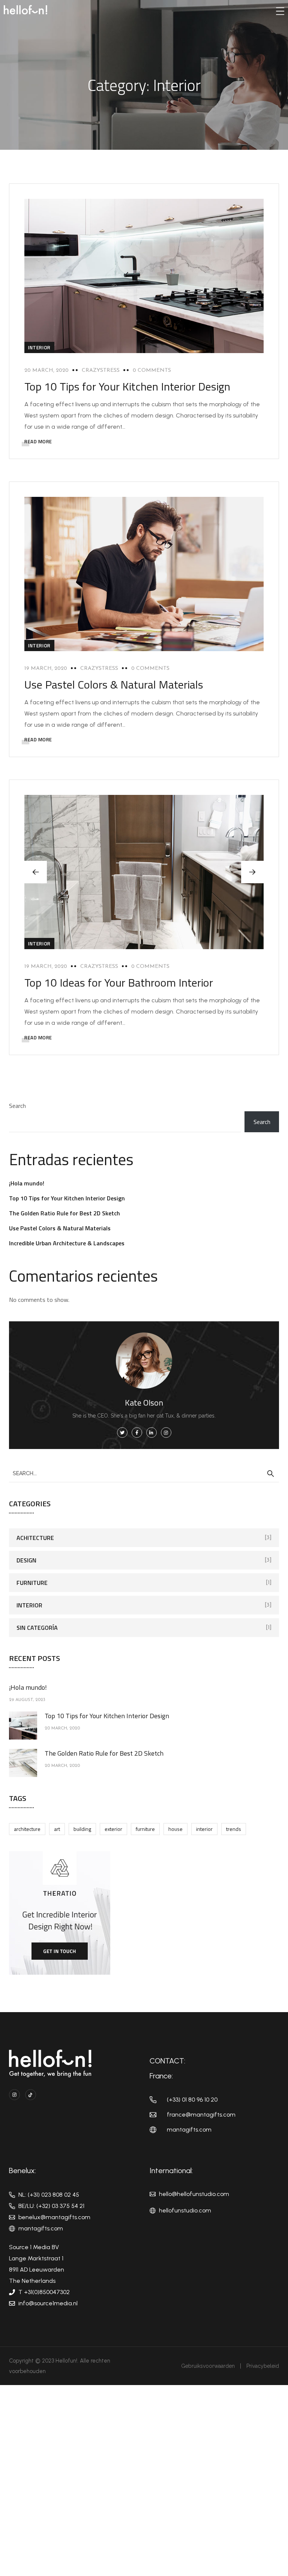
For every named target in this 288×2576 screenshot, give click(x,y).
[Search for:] (144, 1473)
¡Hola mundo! (27, 1183)
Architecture (27, 1829)
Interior (39, 347)
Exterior (113, 1829)
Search (17, 1106)
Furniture (32, 1583)
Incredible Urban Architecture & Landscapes (67, 1243)
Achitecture (35, 1538)
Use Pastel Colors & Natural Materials (114, 684)
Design (26, 1560)
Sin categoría (37, 1628)
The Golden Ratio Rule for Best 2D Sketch (64, 1213)
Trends (234, 1829)
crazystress (101, 370)
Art (57, 1829)
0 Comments (152, 370)
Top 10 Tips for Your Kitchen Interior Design (127, 386)
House (175, 1829)
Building (82, 1829)
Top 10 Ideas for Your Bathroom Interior (119, 982)
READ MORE (38, 441)
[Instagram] (14, 2095)
